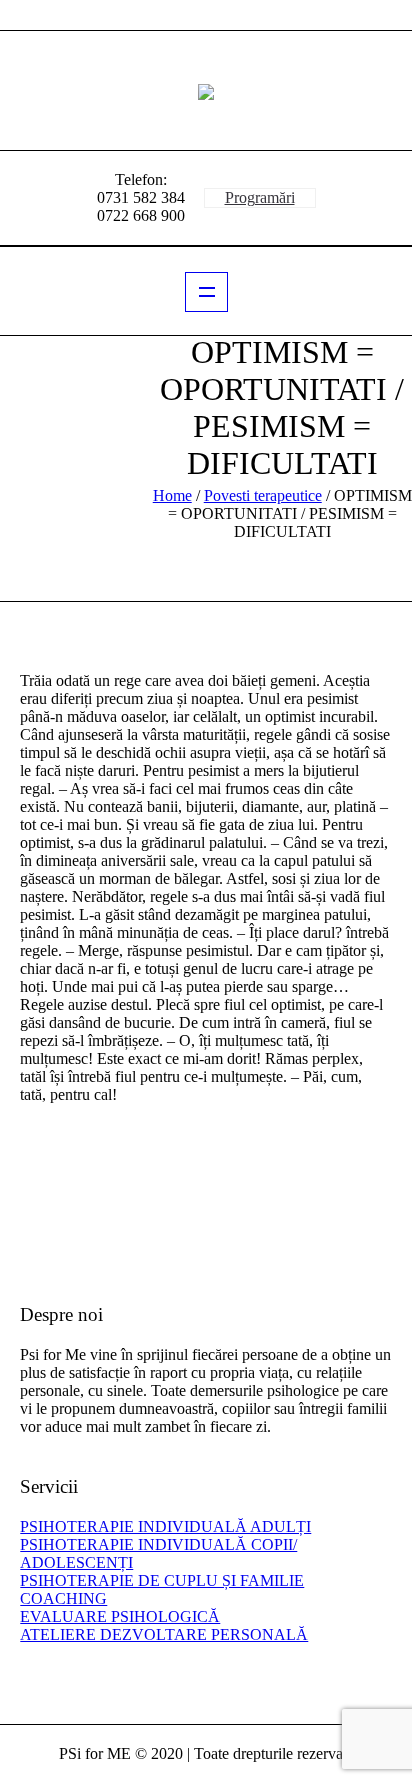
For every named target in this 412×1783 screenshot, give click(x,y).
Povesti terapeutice (263, 495)
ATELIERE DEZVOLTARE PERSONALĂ (164, 1634)
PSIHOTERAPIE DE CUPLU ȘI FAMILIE (162, 1580)
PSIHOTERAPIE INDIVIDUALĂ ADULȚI (165, 1526)
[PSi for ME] (206, 91)
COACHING (63, 1598)
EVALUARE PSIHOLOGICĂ (120, 1616)
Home (172, 495)
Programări (260, 197)
